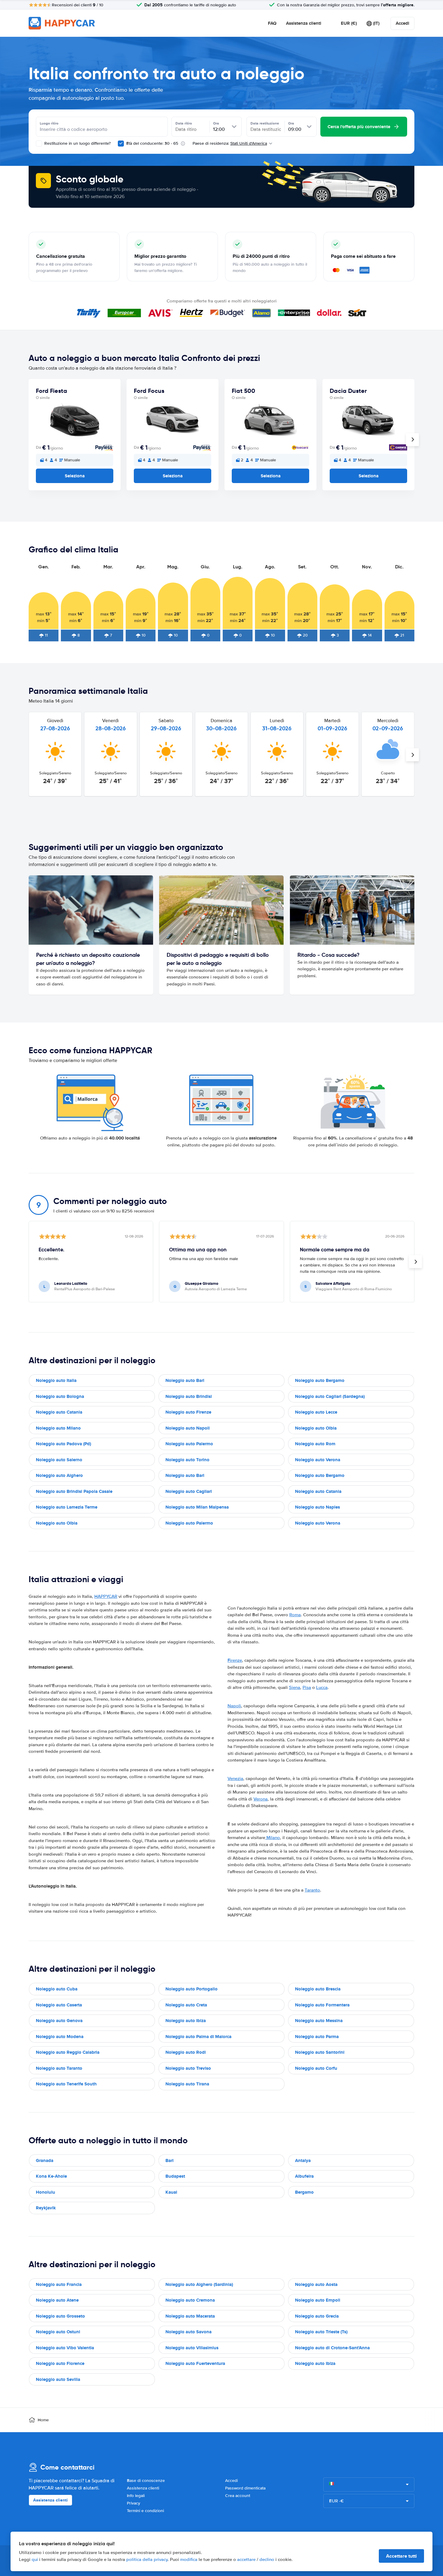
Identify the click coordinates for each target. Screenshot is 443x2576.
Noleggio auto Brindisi (189, 1396)
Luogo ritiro (49, 123)
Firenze (235, 1660)
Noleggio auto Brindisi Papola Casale (74, 1491)
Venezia (235, 1778)
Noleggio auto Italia (56, 1380)
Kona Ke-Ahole (51, 2176)
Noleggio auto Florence (60, 2363)
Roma (295, 1615)
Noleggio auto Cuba (57, 1989)
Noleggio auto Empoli (318, 2300)
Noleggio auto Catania (59, 1412)
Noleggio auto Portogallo (192, 1989)
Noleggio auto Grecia (317, 2316)
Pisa (307, 1687)
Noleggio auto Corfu (316, 2068)
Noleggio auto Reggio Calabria (68, 2052)
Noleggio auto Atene (57, 2300)
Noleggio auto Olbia (316, 1428)
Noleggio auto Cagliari (189, 1491)
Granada (45, 2160)
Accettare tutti (401, 2556)
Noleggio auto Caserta (59, 2005)
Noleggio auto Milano (58, 1428)
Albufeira (304, 2176)
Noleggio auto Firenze (188, 1412)
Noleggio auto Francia (59, 2284)
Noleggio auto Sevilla (58, 2379)
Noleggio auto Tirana (187, 2084)
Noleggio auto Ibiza (186, 2021)
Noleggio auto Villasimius (192, 2348)
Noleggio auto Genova (59, 2021)
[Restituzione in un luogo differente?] (39, 144)
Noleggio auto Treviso (188, 2068)
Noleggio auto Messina (319, 2021)
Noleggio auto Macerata (190, 2316)
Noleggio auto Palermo (189, 1444)
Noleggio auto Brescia (318, 1989)
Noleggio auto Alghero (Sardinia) (199, 2284)
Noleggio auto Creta (186, 2005)
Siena (295, 1687)
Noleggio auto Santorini (320, 2052)
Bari (170, 2160)
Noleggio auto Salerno (59, 1460)
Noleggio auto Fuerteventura (195, 2363)
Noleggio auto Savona (189, 2332)
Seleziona (75, 476)
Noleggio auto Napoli (188, 1428)
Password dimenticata (245, 2488)
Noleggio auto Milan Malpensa (197, 1507)
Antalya (303, 2160)
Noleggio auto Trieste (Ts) (321, 2332)
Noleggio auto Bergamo (320, 1380)
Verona (261, 1799)
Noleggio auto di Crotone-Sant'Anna (332, 2348)
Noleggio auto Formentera (322, 2005)
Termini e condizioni (145, 2511)
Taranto (312, 1890)
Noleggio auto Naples (317, 1507)
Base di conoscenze (146, 2481)
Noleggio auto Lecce (316, 1412)
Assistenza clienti (304, 23)
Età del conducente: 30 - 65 (152, 143)
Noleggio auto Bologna (60, 1396)
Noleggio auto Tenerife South (66, 2084)
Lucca (322, 1687)
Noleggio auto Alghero (59, 1475)
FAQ (272, 23)
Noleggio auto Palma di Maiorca (198, 2037)
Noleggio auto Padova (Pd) (63, 1444)
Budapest (175, 2176)
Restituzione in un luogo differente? (77, 143)
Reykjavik (46, 2208)
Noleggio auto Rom (315, 1444)
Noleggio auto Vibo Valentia (65, 2348)
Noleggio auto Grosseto (60, 2316)
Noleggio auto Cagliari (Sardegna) (330, 1396)
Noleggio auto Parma (317, 2037)
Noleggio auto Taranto (59, 2068)
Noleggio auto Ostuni (58, 2332)
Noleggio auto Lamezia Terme (67, 1507)
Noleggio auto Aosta (316, 2284)
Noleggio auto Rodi (186, 2052)
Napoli (234, 1706)
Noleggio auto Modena (60, 2037)
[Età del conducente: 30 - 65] (121, 144)
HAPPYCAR (106, 1596)
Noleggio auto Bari (185, 1380)
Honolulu (46, 2192)
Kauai (171, 2192)
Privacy (134, 2503)
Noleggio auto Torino (187, 1460)
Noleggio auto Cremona (190, 2300)
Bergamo (304, 2192)
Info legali (136, 2496)
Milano (273, 1838)
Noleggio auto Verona (318, 1460)
